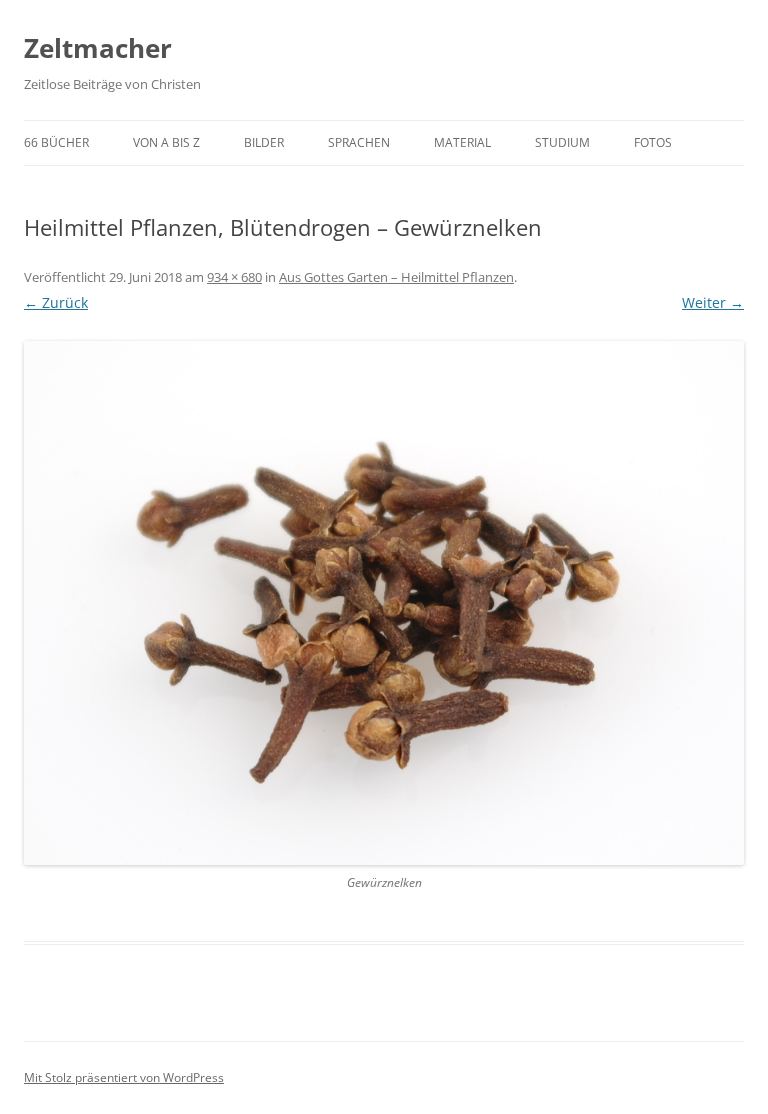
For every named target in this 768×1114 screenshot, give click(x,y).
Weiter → (713, 302)
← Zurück (56, 302)
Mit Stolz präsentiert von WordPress (124, 1077)
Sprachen (359, 142)
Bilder (264, 142)
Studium (562, 142)
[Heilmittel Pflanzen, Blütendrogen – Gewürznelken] (384, 603)
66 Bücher (56, 142)
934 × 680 (234, 277)
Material (462, 142)
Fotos (653, 142)
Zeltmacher (98, 48)
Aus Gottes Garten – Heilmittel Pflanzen (396, 277)
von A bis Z (166, 142)
